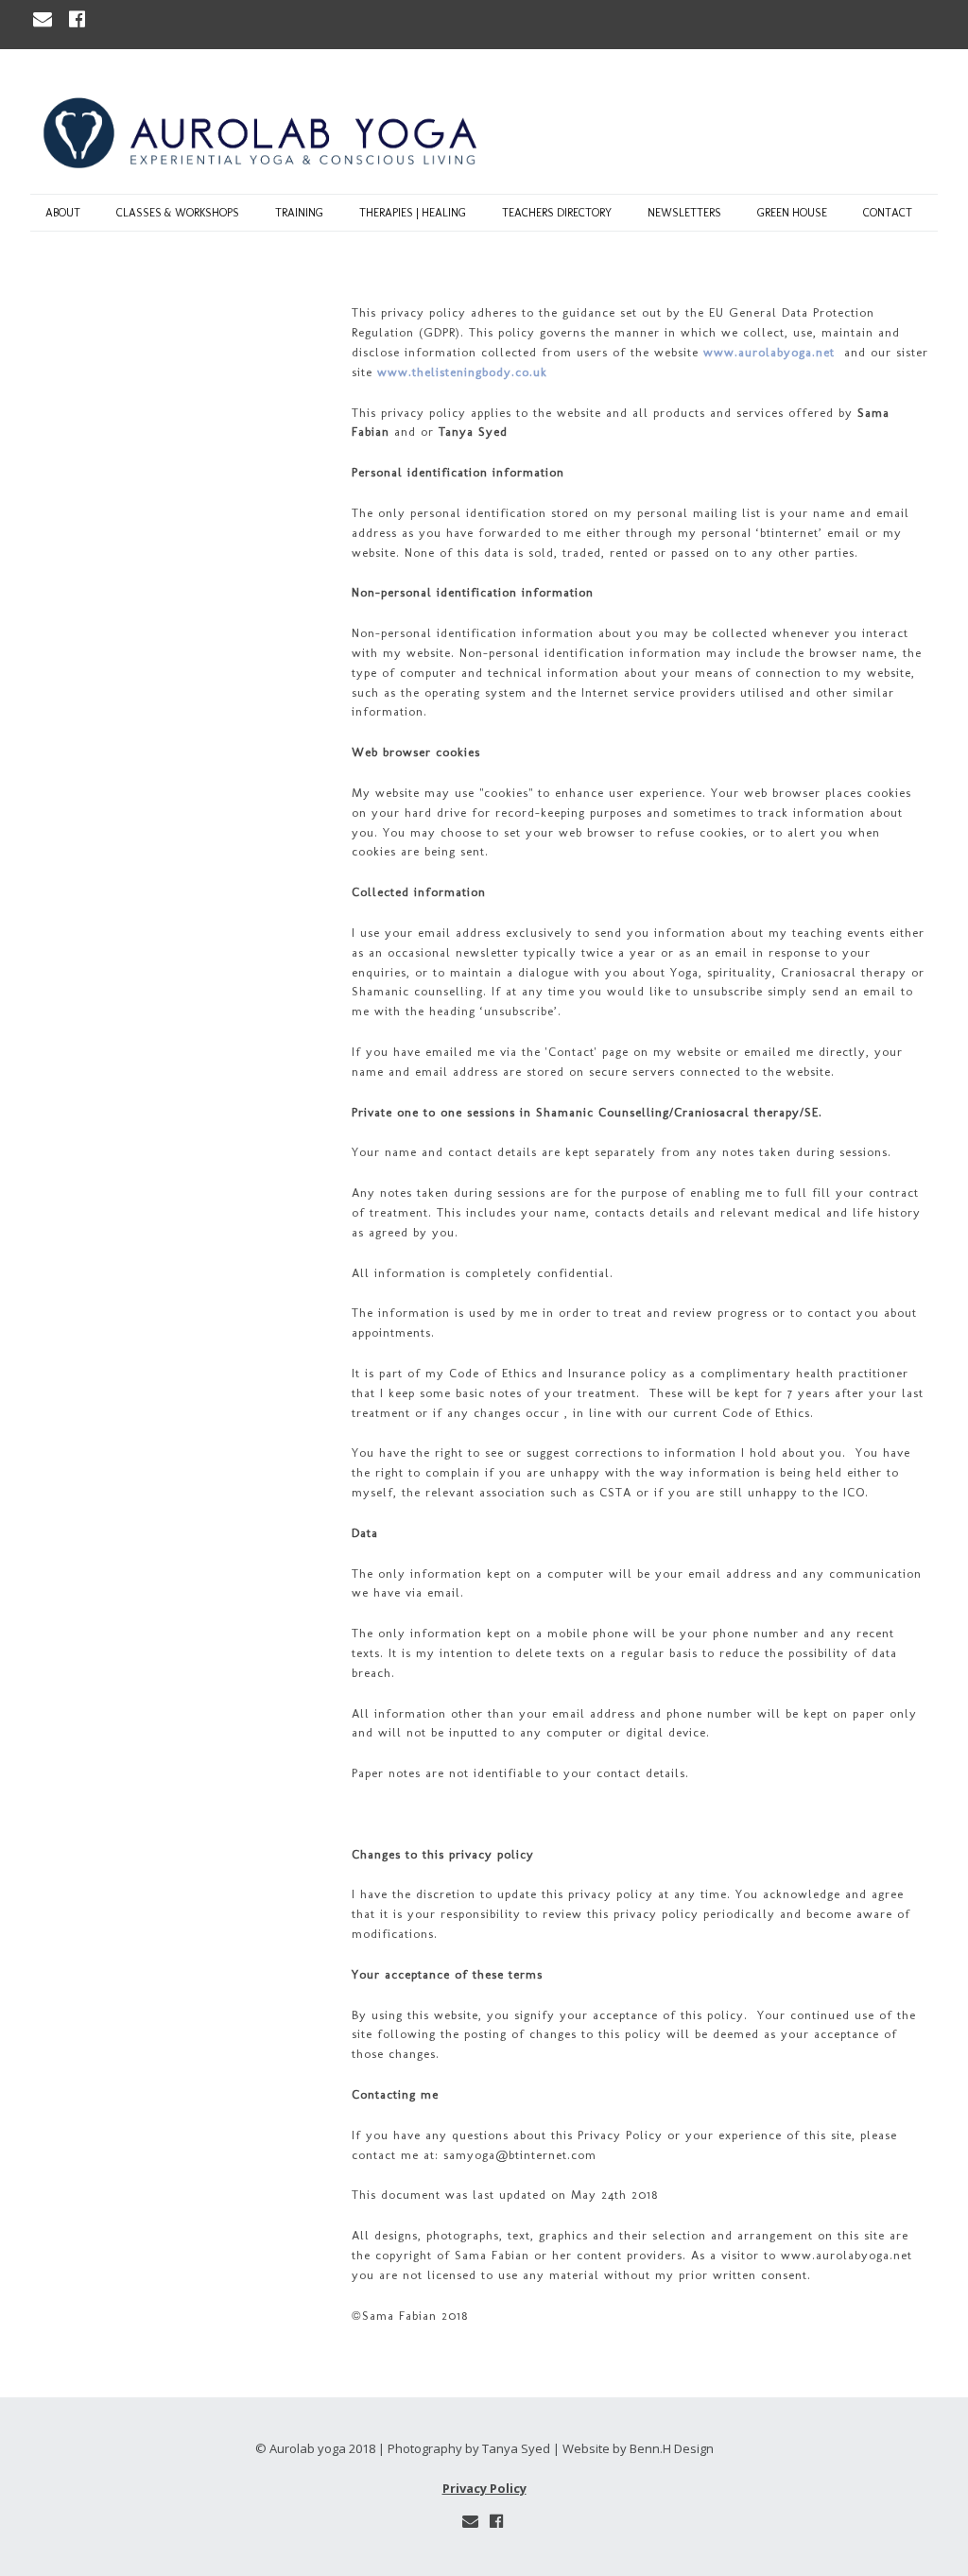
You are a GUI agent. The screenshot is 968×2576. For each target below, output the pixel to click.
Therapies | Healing (413, 213)
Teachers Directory (557, 213)
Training (299, 213)
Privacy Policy (484, 2488)
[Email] (44, 19)
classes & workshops (178, 213)
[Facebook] (78, 19)
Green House (792, 213)
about (63, 213)
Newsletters (684, 213)
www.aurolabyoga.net (769, 352)
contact (888, 213)
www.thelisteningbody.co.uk (462, 372)
